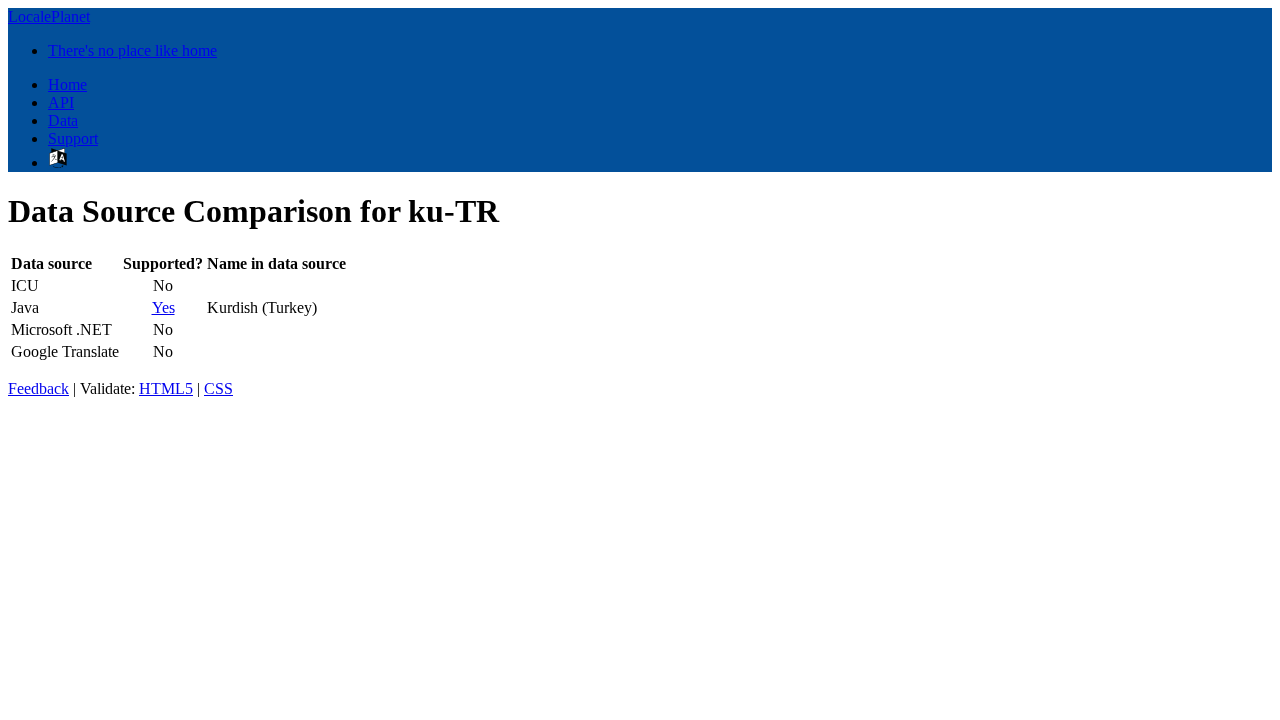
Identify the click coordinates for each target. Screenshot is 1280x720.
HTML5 (166, 388)
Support (73, 138)
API (61, 102)
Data (63, 120)
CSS (218, 388)
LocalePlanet (49, 16)
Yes (163, 307)
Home (67, 84)
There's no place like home (132, 50)
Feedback (38, 388)
